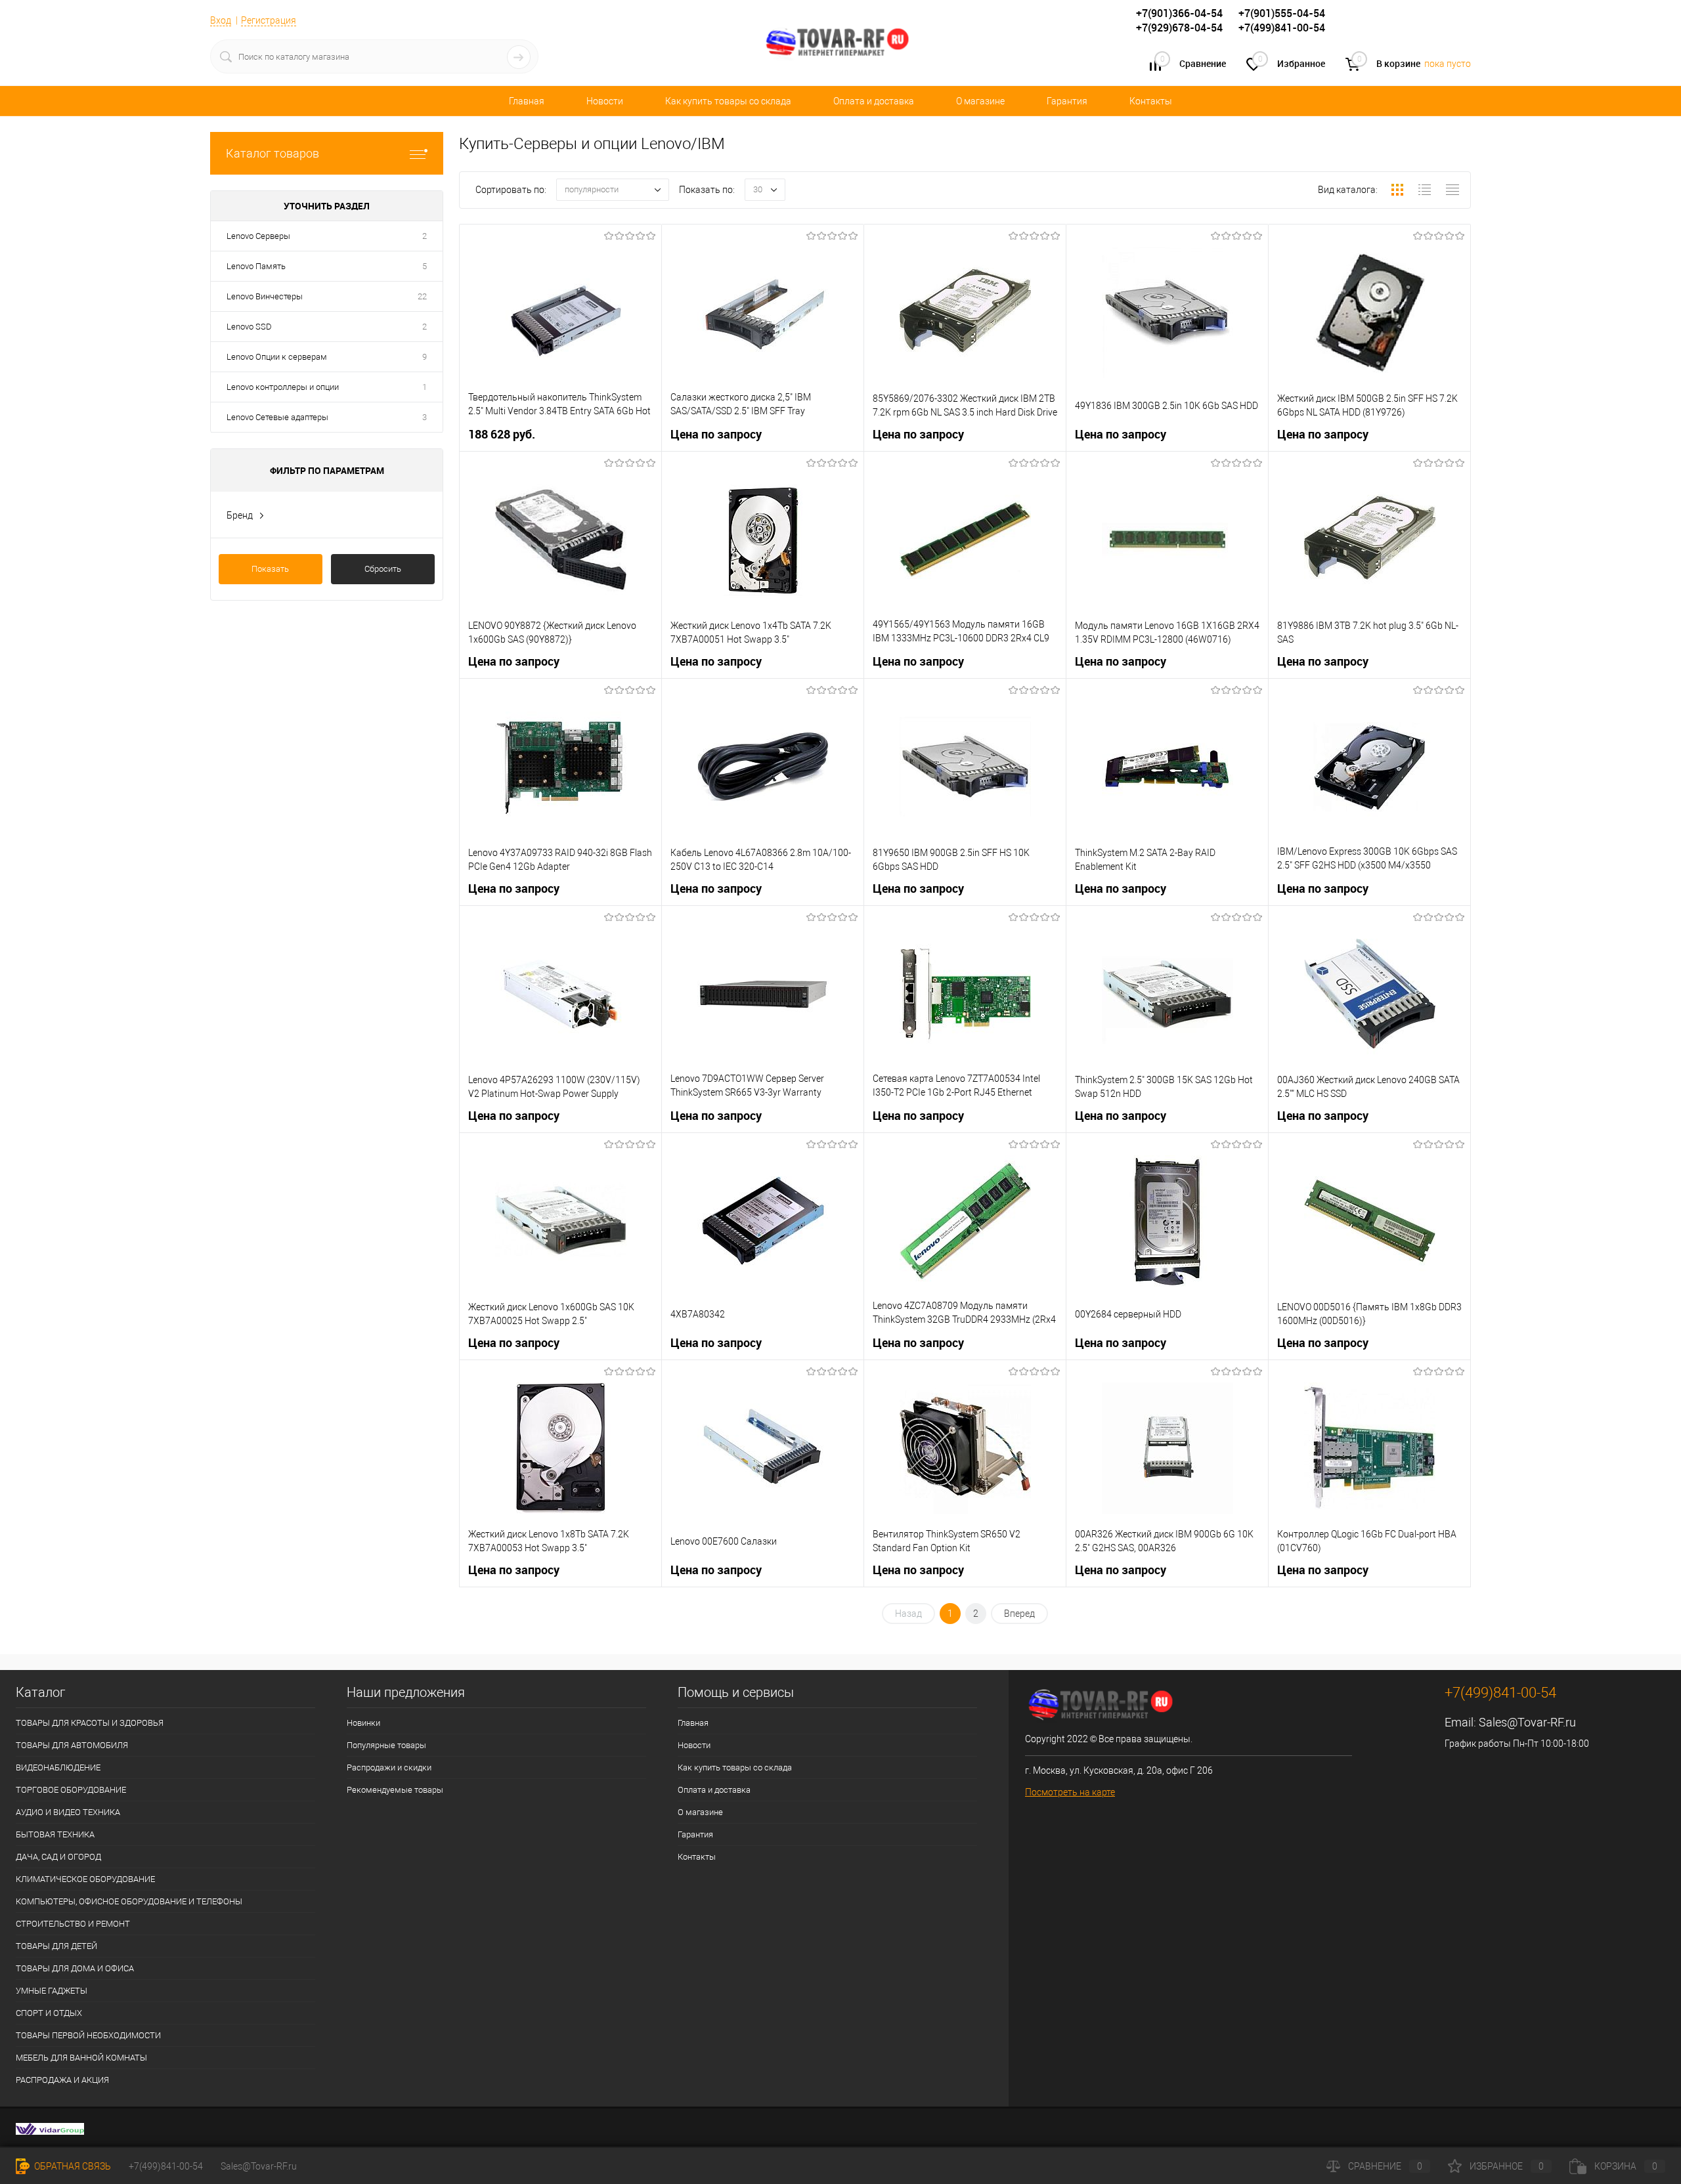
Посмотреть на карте (1070, 1792)
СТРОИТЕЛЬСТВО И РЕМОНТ (73, 1924)
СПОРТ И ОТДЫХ (49, 2013)
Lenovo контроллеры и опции (283, 387)
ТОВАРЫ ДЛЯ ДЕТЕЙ (56, 1946)
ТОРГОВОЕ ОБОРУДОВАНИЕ (71, 1790)
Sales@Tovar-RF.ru (1527, 1722)
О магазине (980, 101)
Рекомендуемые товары (395, 1790)
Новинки (363, 1723)
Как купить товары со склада (728, 101)
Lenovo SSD (249, 327)
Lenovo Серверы (258, 236)
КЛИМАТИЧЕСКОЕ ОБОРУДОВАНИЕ (85, 1879)
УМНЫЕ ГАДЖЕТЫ (52, 1991)
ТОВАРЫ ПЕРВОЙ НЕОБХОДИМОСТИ (88, 2035)
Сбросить (383, 569)
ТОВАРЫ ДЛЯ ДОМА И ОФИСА (75, 1968)
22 (422, 296)
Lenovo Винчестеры (265, 296)
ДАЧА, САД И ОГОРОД (58, 1857)
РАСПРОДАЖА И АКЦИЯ (62, 2080)
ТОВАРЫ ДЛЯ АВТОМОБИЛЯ (72, 1745)
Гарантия (1067, 101)
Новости (605, 101)
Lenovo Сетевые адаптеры (277, 417)
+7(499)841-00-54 (166, 2166)
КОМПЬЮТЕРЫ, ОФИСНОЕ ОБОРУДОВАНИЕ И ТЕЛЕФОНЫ (129, 1901)
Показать (270, 569)
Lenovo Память (256, 266)
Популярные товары (386, 1745)
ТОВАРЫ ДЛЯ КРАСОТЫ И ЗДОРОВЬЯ (90, 1723)
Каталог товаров (273, 153)
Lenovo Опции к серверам (277, 357)
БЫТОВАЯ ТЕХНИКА (55, 1834)
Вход (221, 20)
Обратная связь (72, 2166)
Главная (527, 101)
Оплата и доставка (874, 101)
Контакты (1151, 101)
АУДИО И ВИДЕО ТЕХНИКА (68, 1812)
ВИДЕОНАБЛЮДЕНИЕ (58, 1767)
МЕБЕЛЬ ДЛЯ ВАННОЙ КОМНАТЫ (81, 2058)
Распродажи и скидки (389, 1767)
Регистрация (269, 20)
